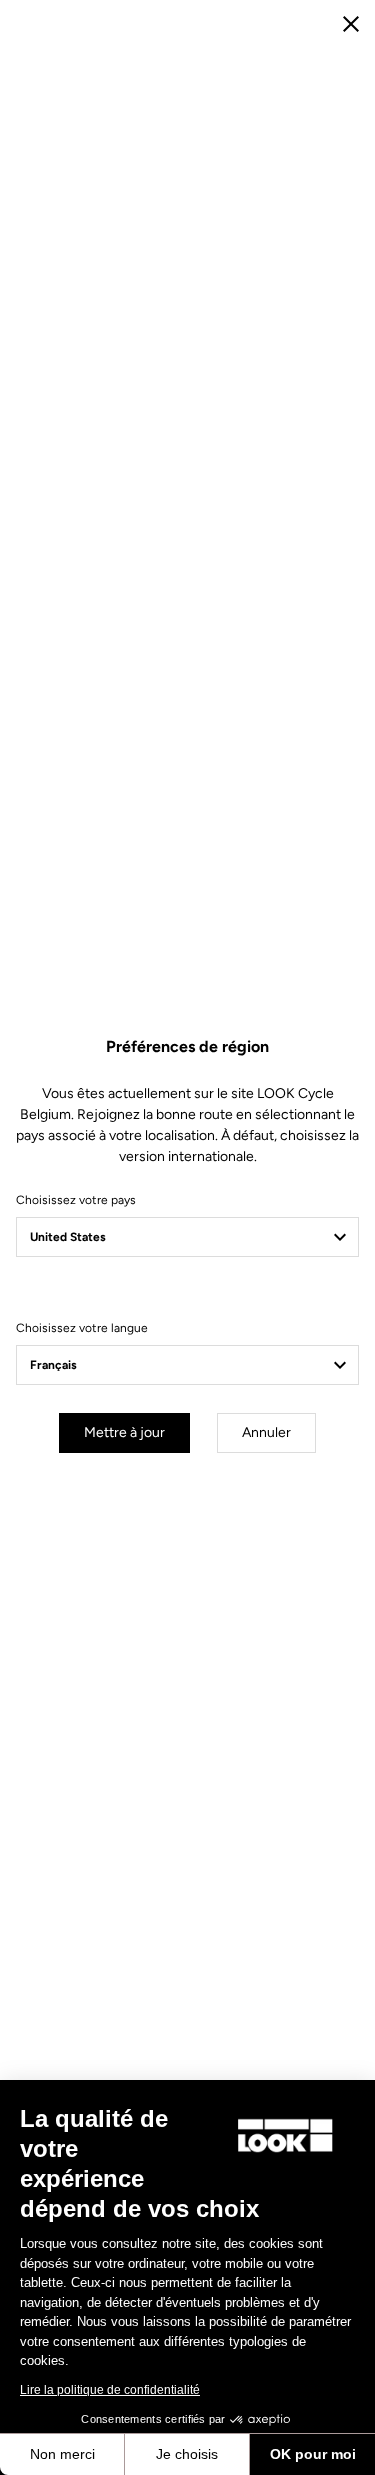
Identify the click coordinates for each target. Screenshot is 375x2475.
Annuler (266, 1432)
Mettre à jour (124, 1432)
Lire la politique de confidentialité (110, 2390)
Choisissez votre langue (82, 1328)
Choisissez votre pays (76, 1200)
